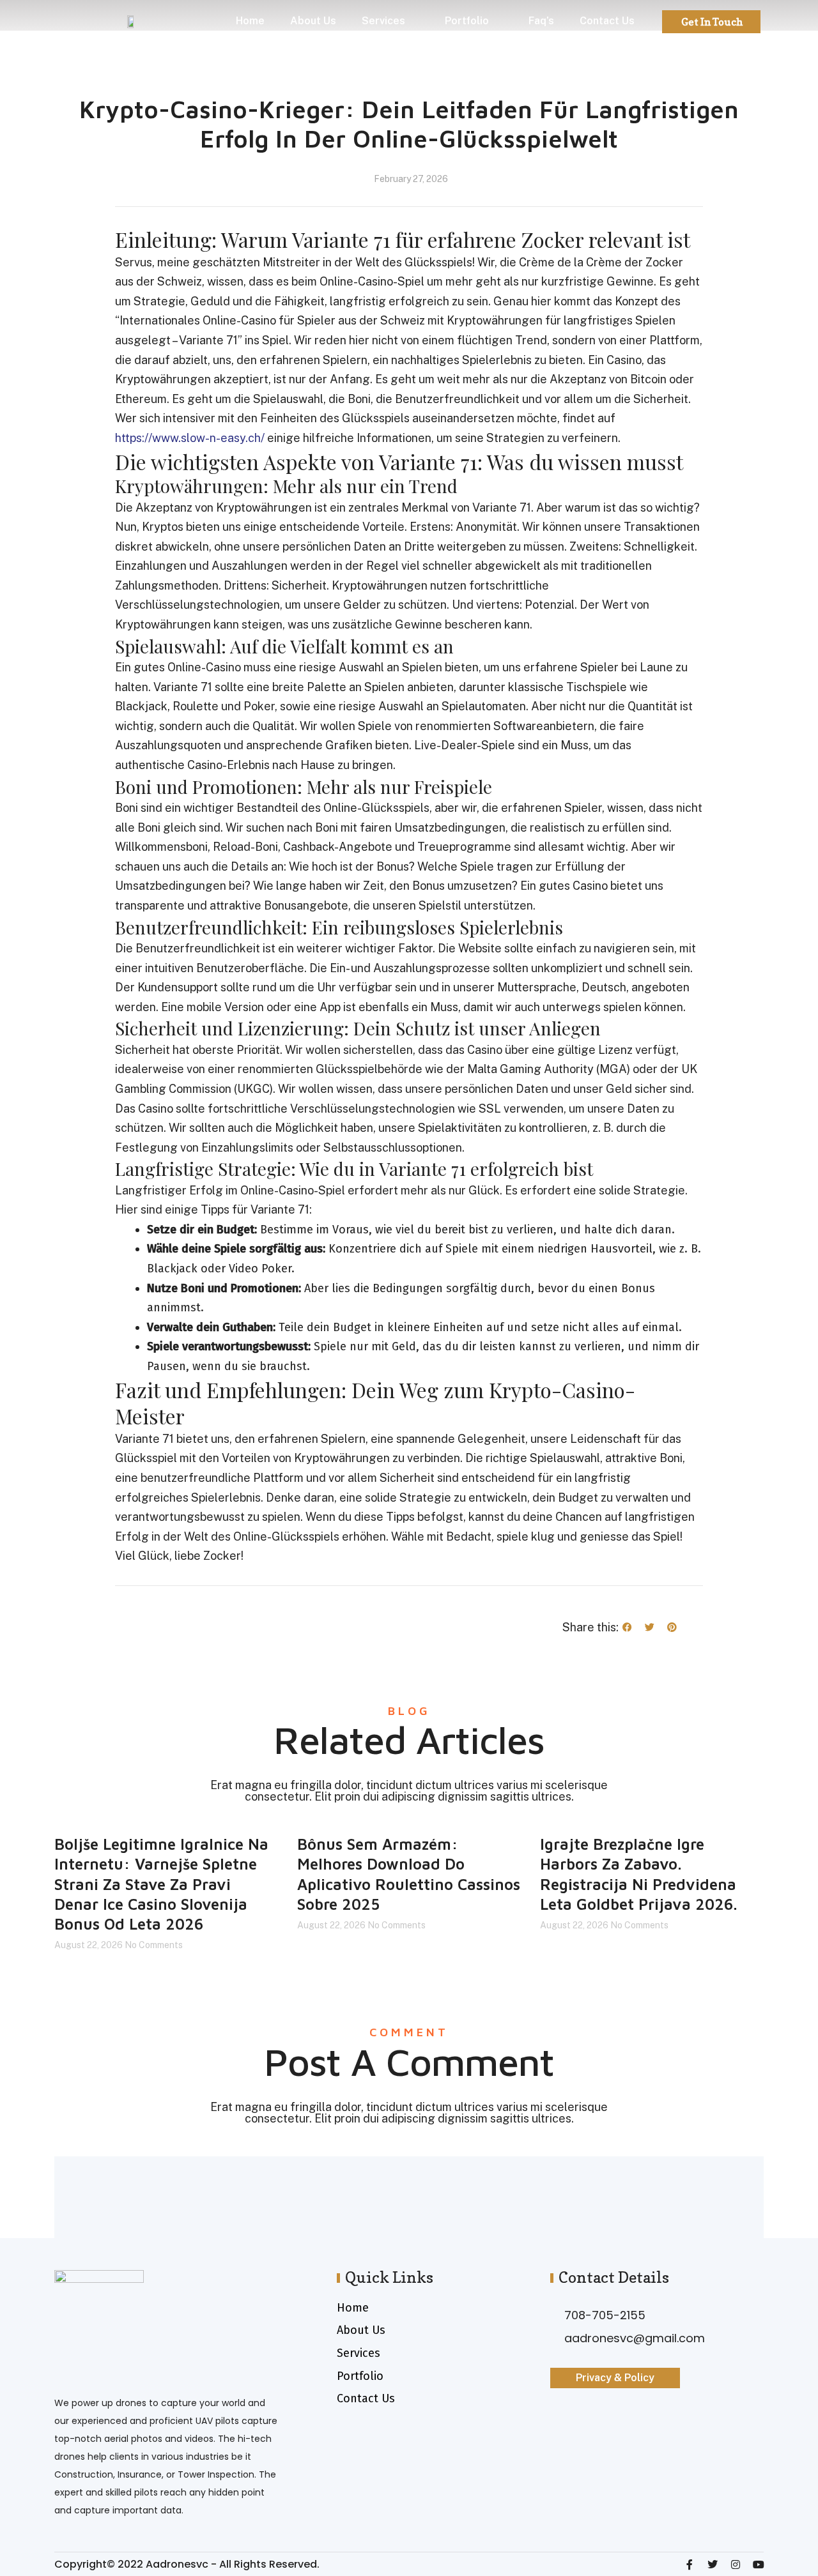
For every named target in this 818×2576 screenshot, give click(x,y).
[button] (627, 1627)
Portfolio (467, 21)
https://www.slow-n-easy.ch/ (190, 438)
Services (383, 21)
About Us (313, 21)
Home (250, 21)
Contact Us (607, 21)
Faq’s (541, 21)
